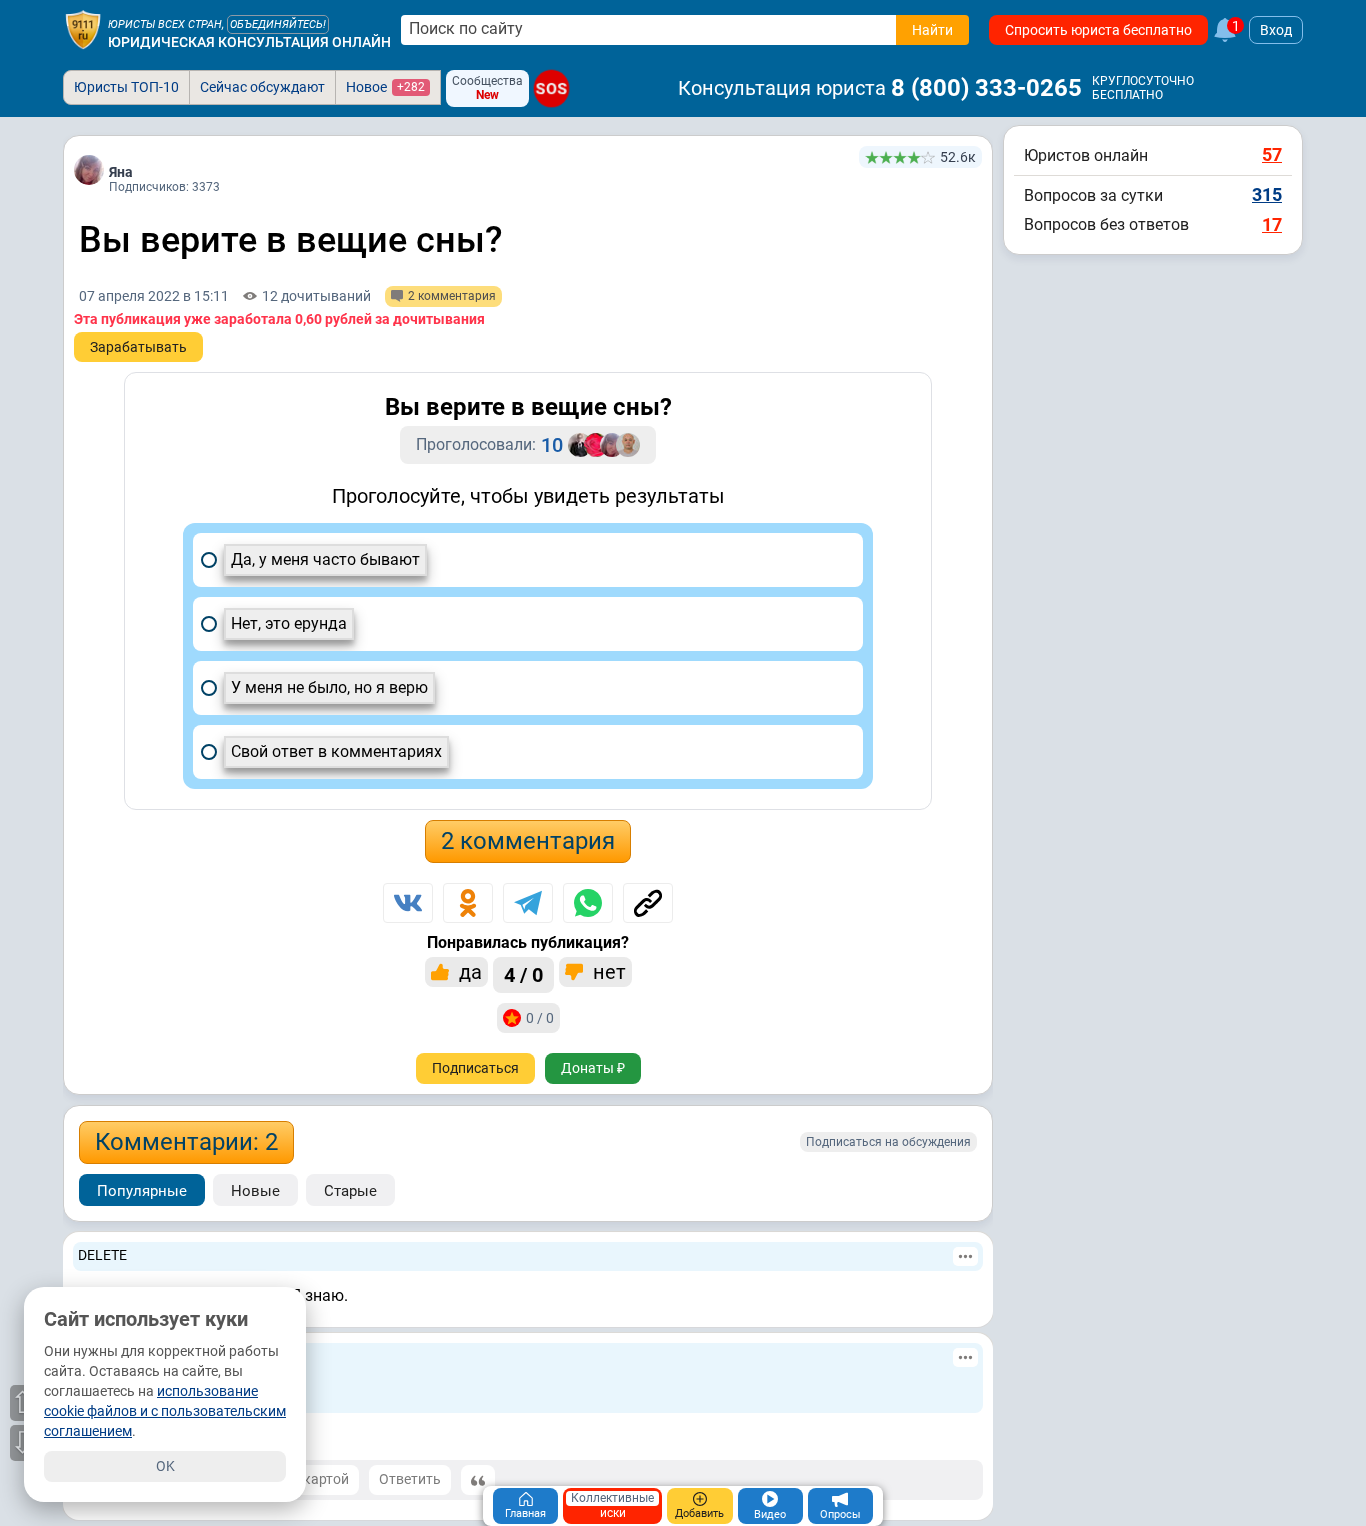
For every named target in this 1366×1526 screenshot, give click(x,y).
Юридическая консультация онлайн (249, 42)
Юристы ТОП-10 (126, 87)
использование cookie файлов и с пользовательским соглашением (165, 1411)
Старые (350, 1191)
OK (165, 1466)
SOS (551, 88)
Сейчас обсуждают (262, 87)
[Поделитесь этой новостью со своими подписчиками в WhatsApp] (588, 903)
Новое (385, 87)
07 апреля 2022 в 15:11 (154, 296)
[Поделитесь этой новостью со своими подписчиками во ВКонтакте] (408, 903)
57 (1272, 154)
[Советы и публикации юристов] (83, 30)
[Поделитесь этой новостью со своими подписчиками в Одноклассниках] (468, 903)
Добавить (699, 1513)
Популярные (142, 1191)
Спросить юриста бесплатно (1098, 30)
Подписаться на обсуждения (888, 1142)
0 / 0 (540, 1018)
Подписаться (475, 1068)
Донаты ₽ (593, 1068)
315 (1267, 194)
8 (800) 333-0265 (986, 88)
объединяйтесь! (278, 24)
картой (324, 1479)
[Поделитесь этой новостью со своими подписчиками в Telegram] (528, 903)
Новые (255, 1191)
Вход (1276, 30)
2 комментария (528, 841)
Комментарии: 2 (186, 1142)
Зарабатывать (138, 347)
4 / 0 (523, 975)
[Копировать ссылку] (648, 903)
